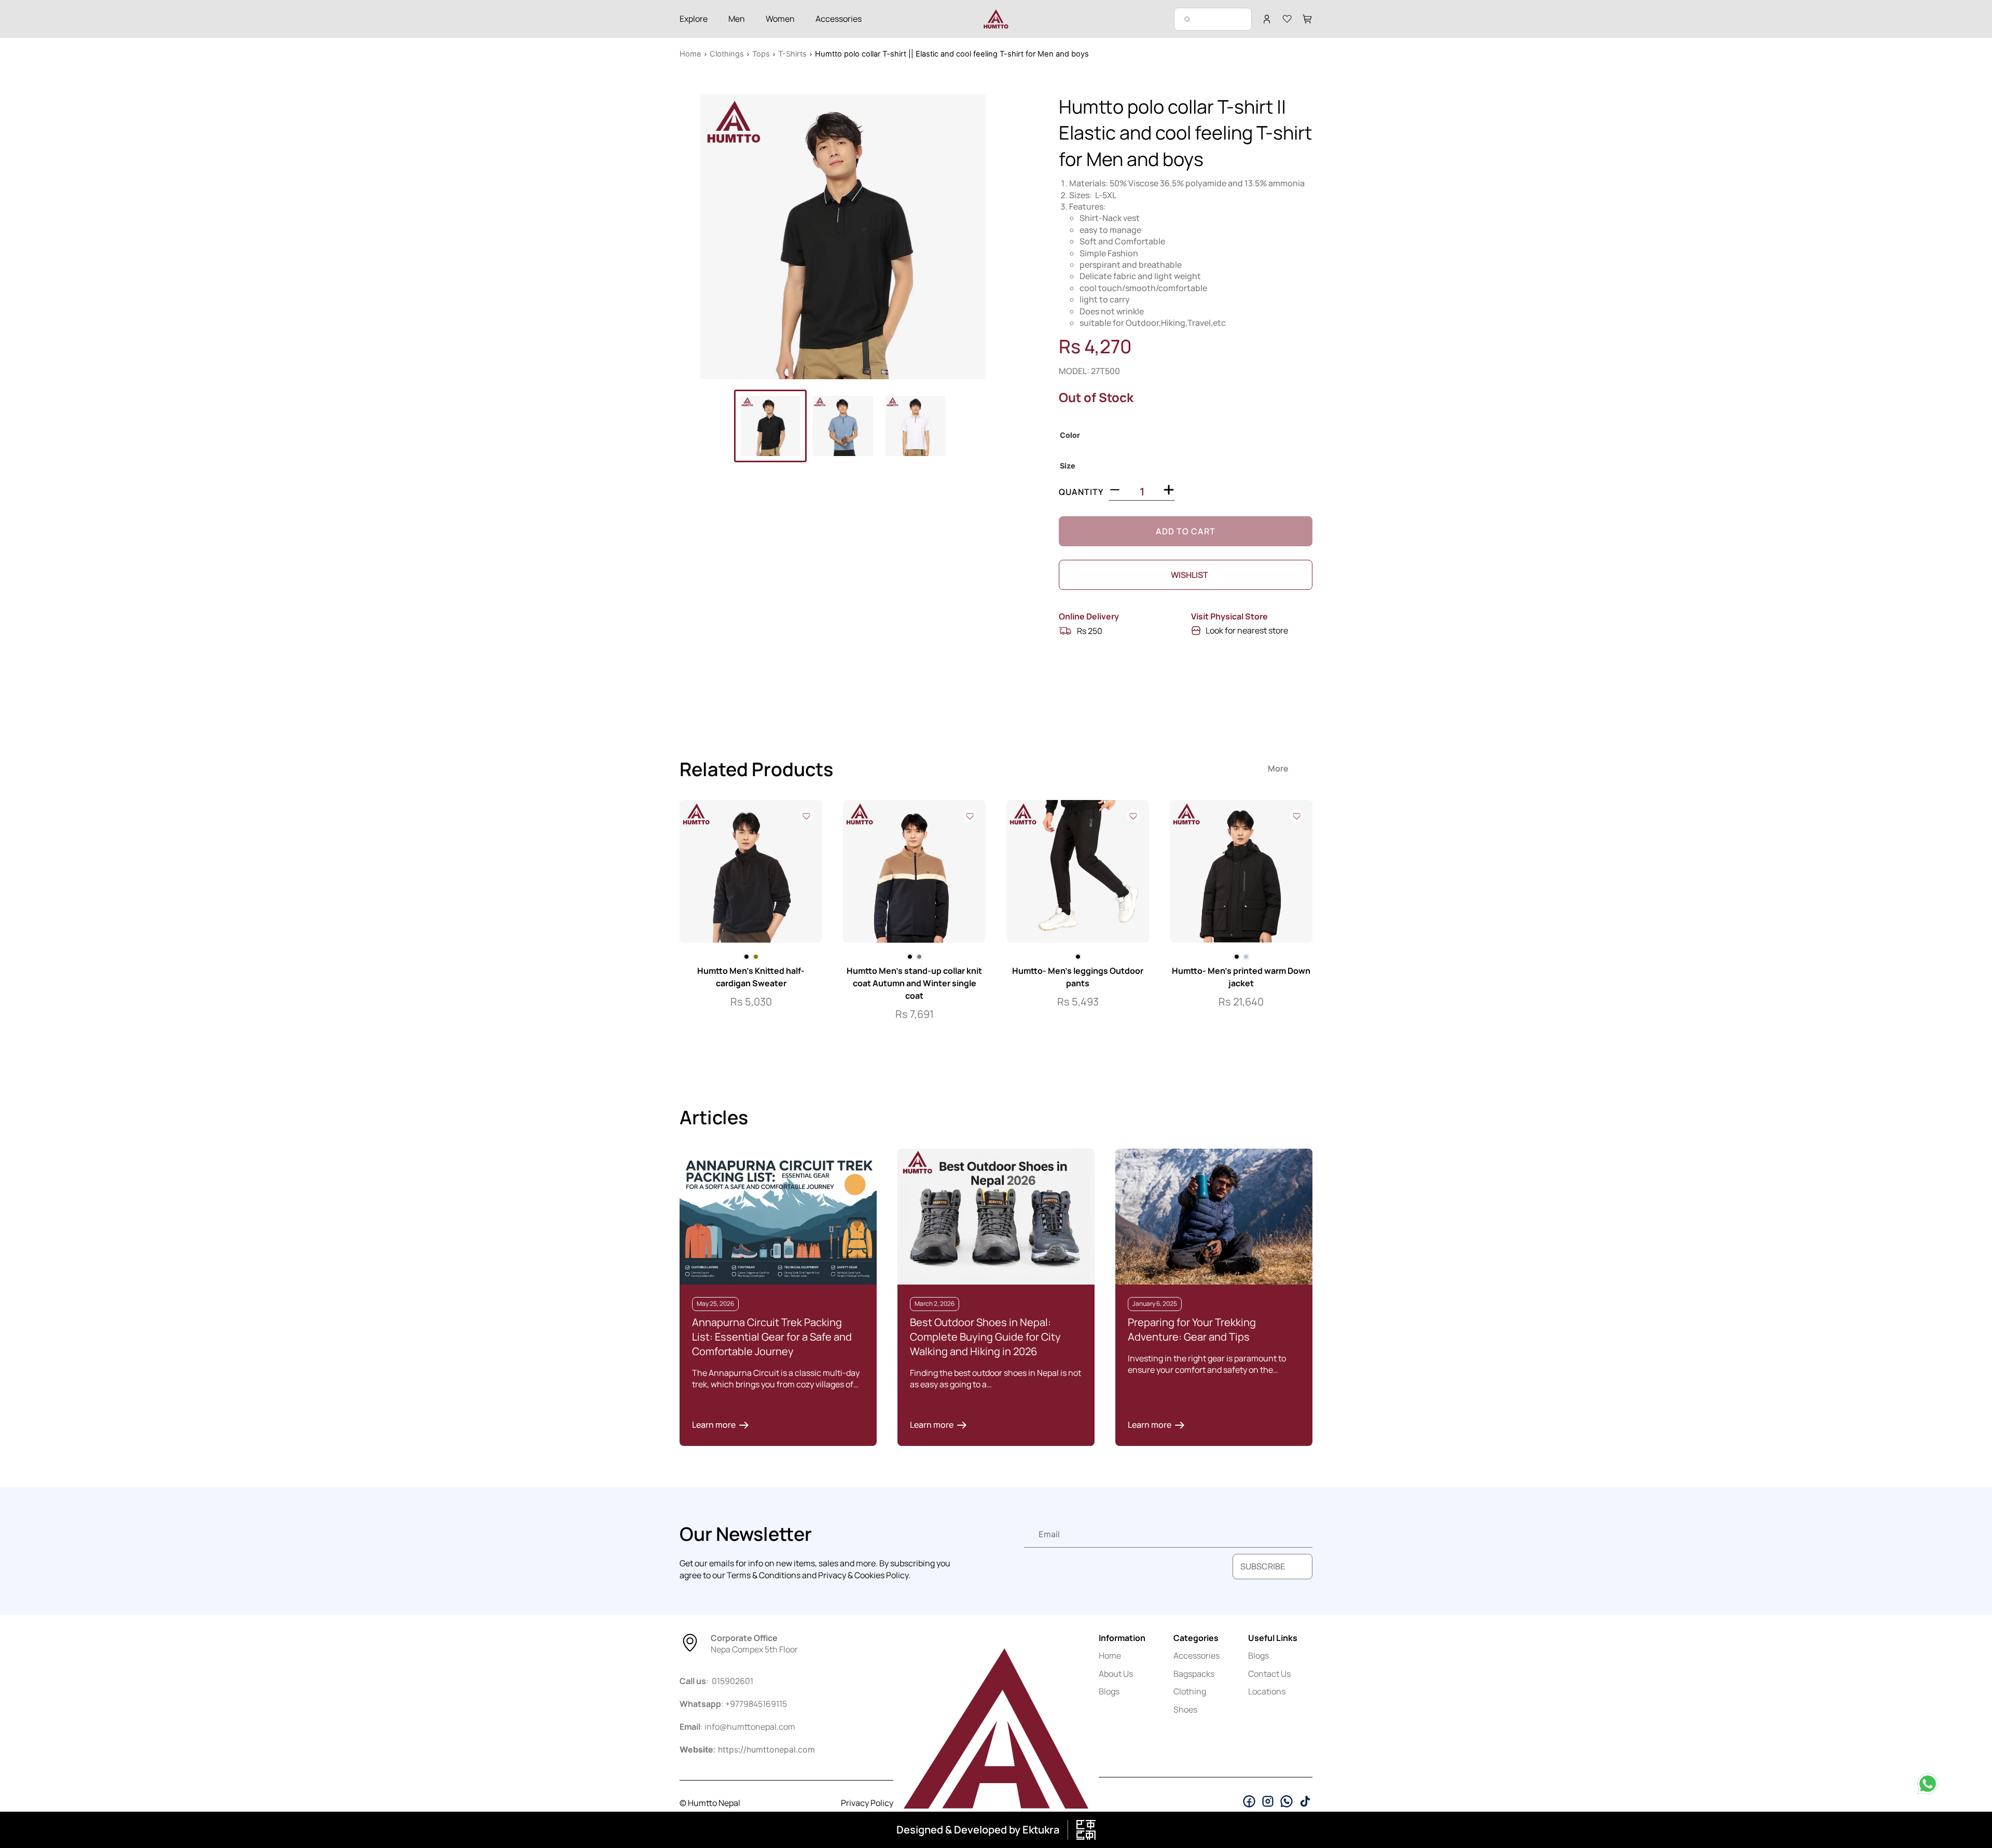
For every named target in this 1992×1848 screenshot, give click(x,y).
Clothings (727, 54)
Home (690, 54)
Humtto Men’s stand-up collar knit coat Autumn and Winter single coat (914, 983)
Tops (761, 54)
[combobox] (1213, 19)
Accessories (1196, 1656)
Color (1070, 435)
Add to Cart (1186, 531)
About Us (1116, 1674)
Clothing (1190, 1691)
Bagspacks (1194, 1674)
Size (1068, 466)
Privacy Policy (867, 1803)
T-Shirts (792, 54)
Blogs (1109, 1691)
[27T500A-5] (843, 237)
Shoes (1185, 1709)
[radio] (746, 957)
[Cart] (1308, 19)
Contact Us (1269, 1674)
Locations (1267, 1691)
